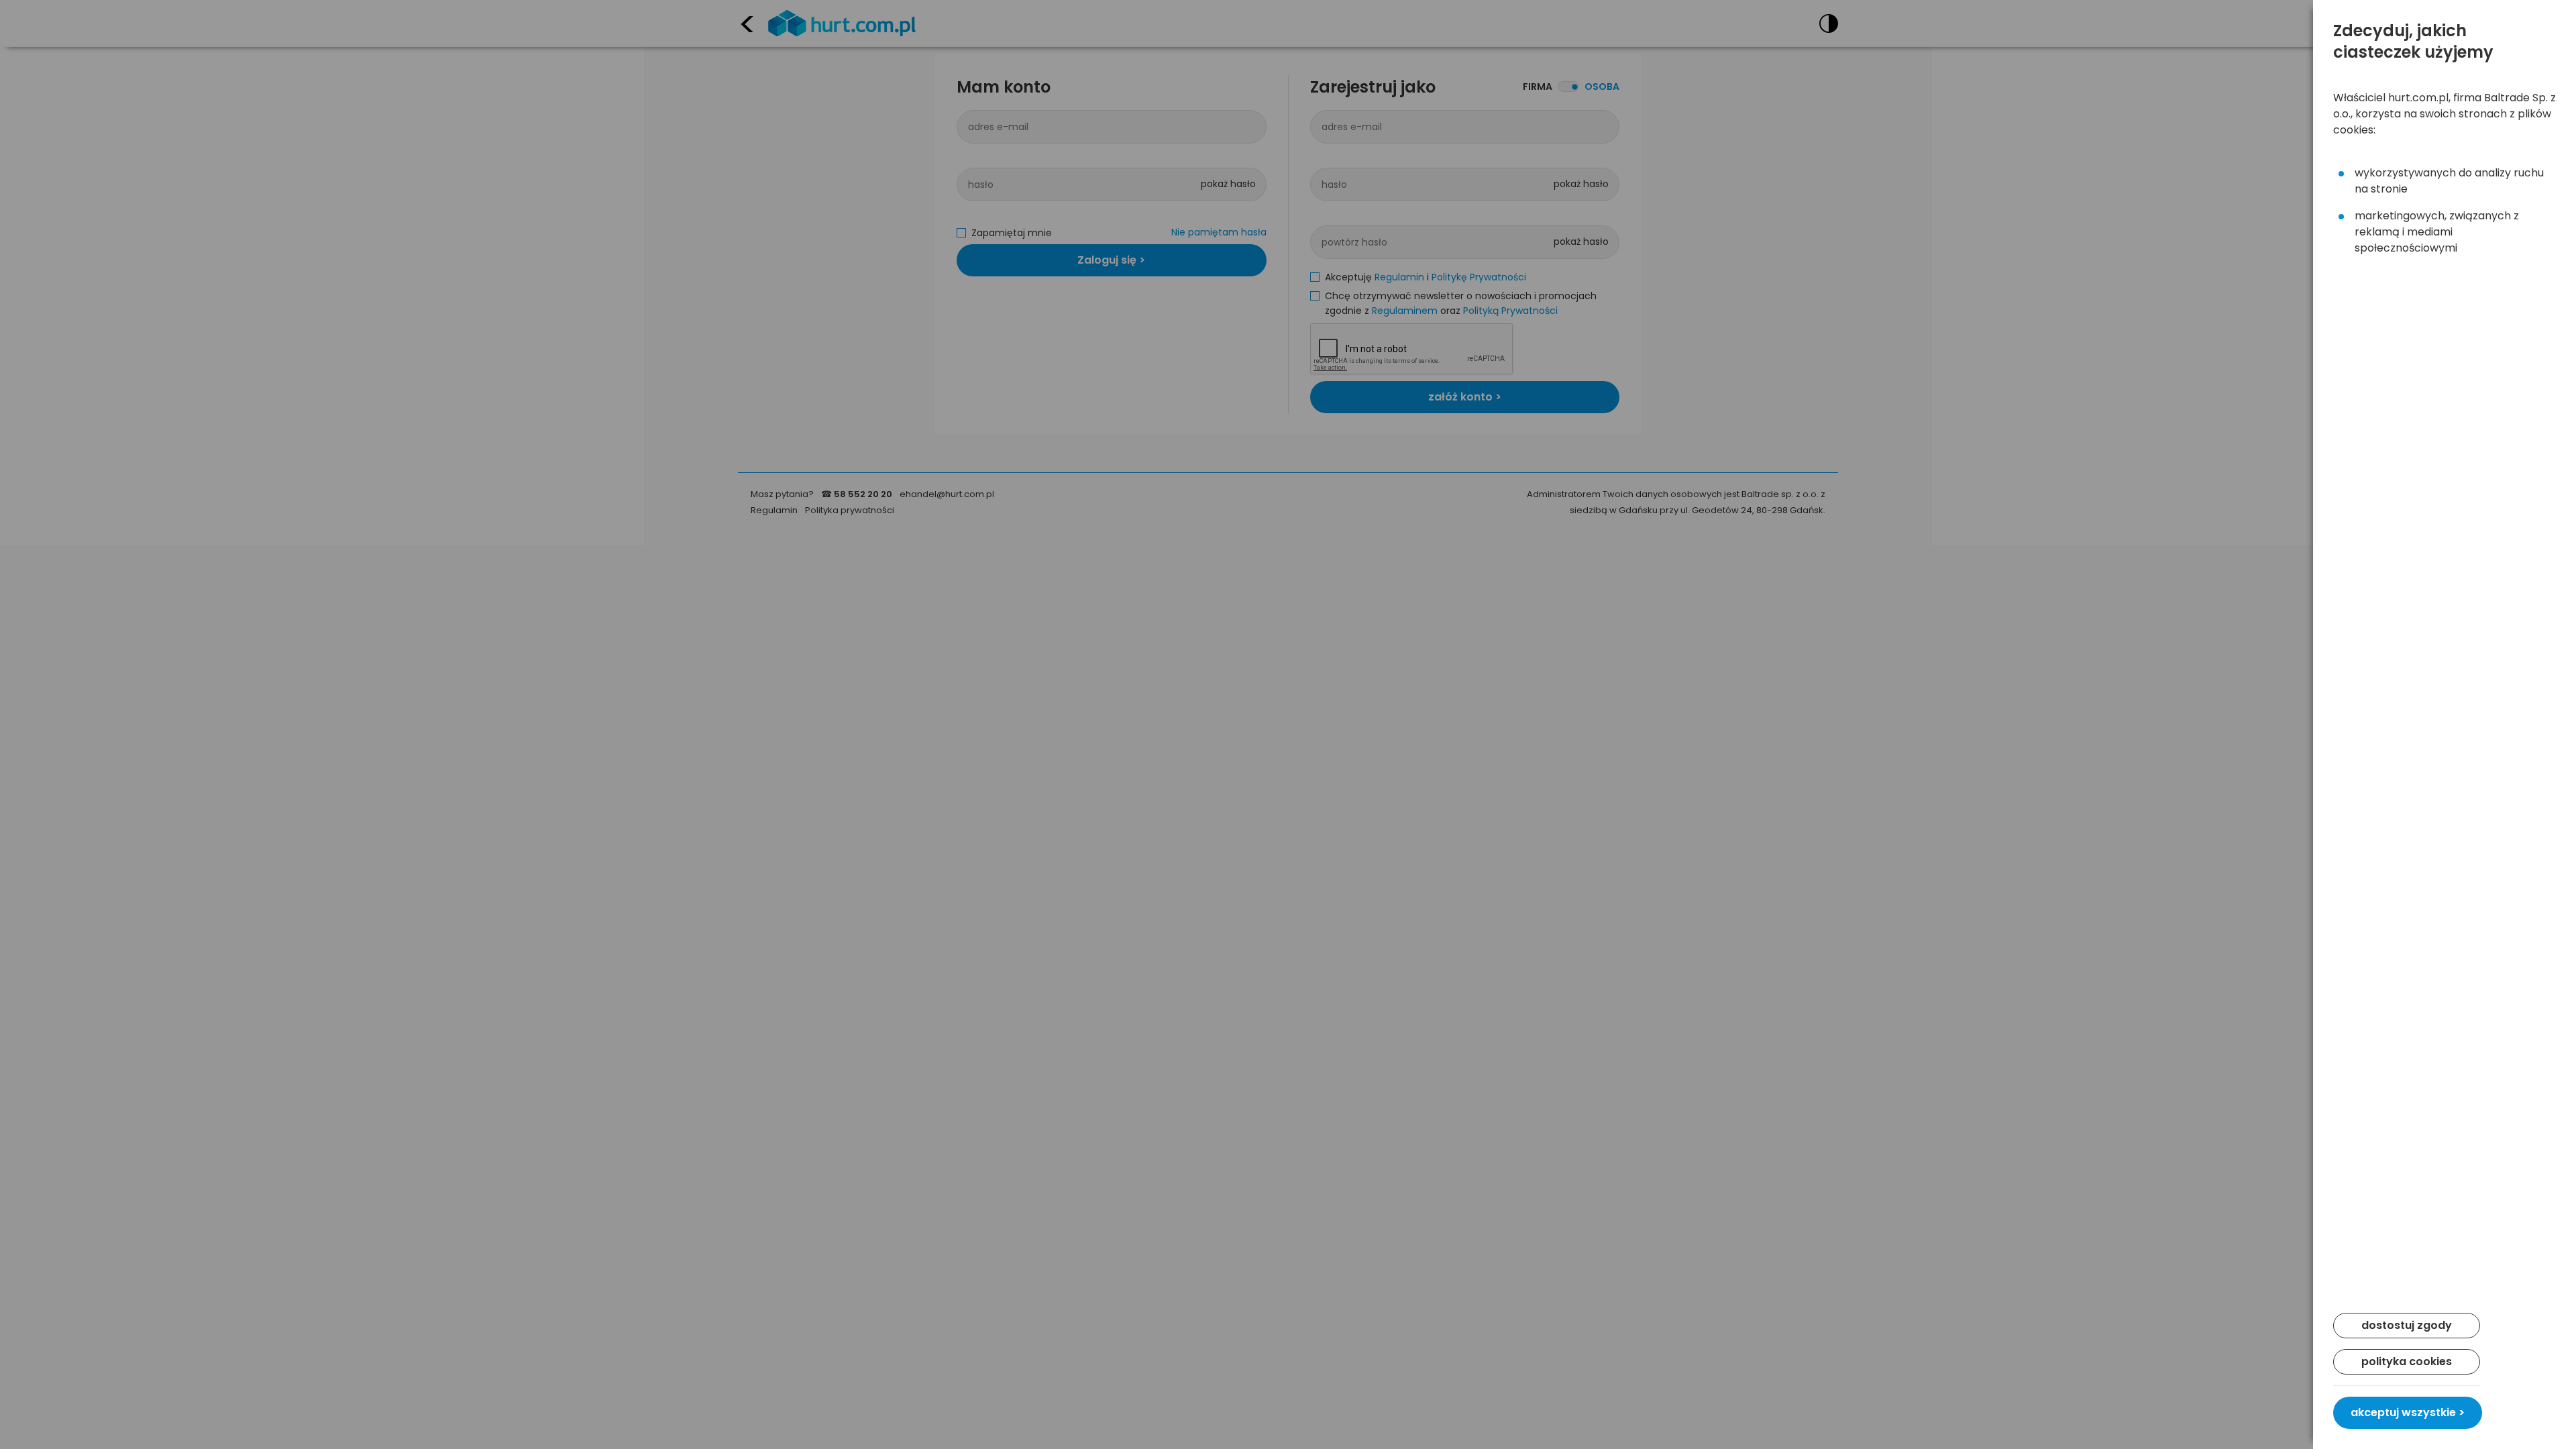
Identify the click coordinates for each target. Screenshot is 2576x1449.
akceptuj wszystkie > (2408, 1412)
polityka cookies (2407, 1361)
